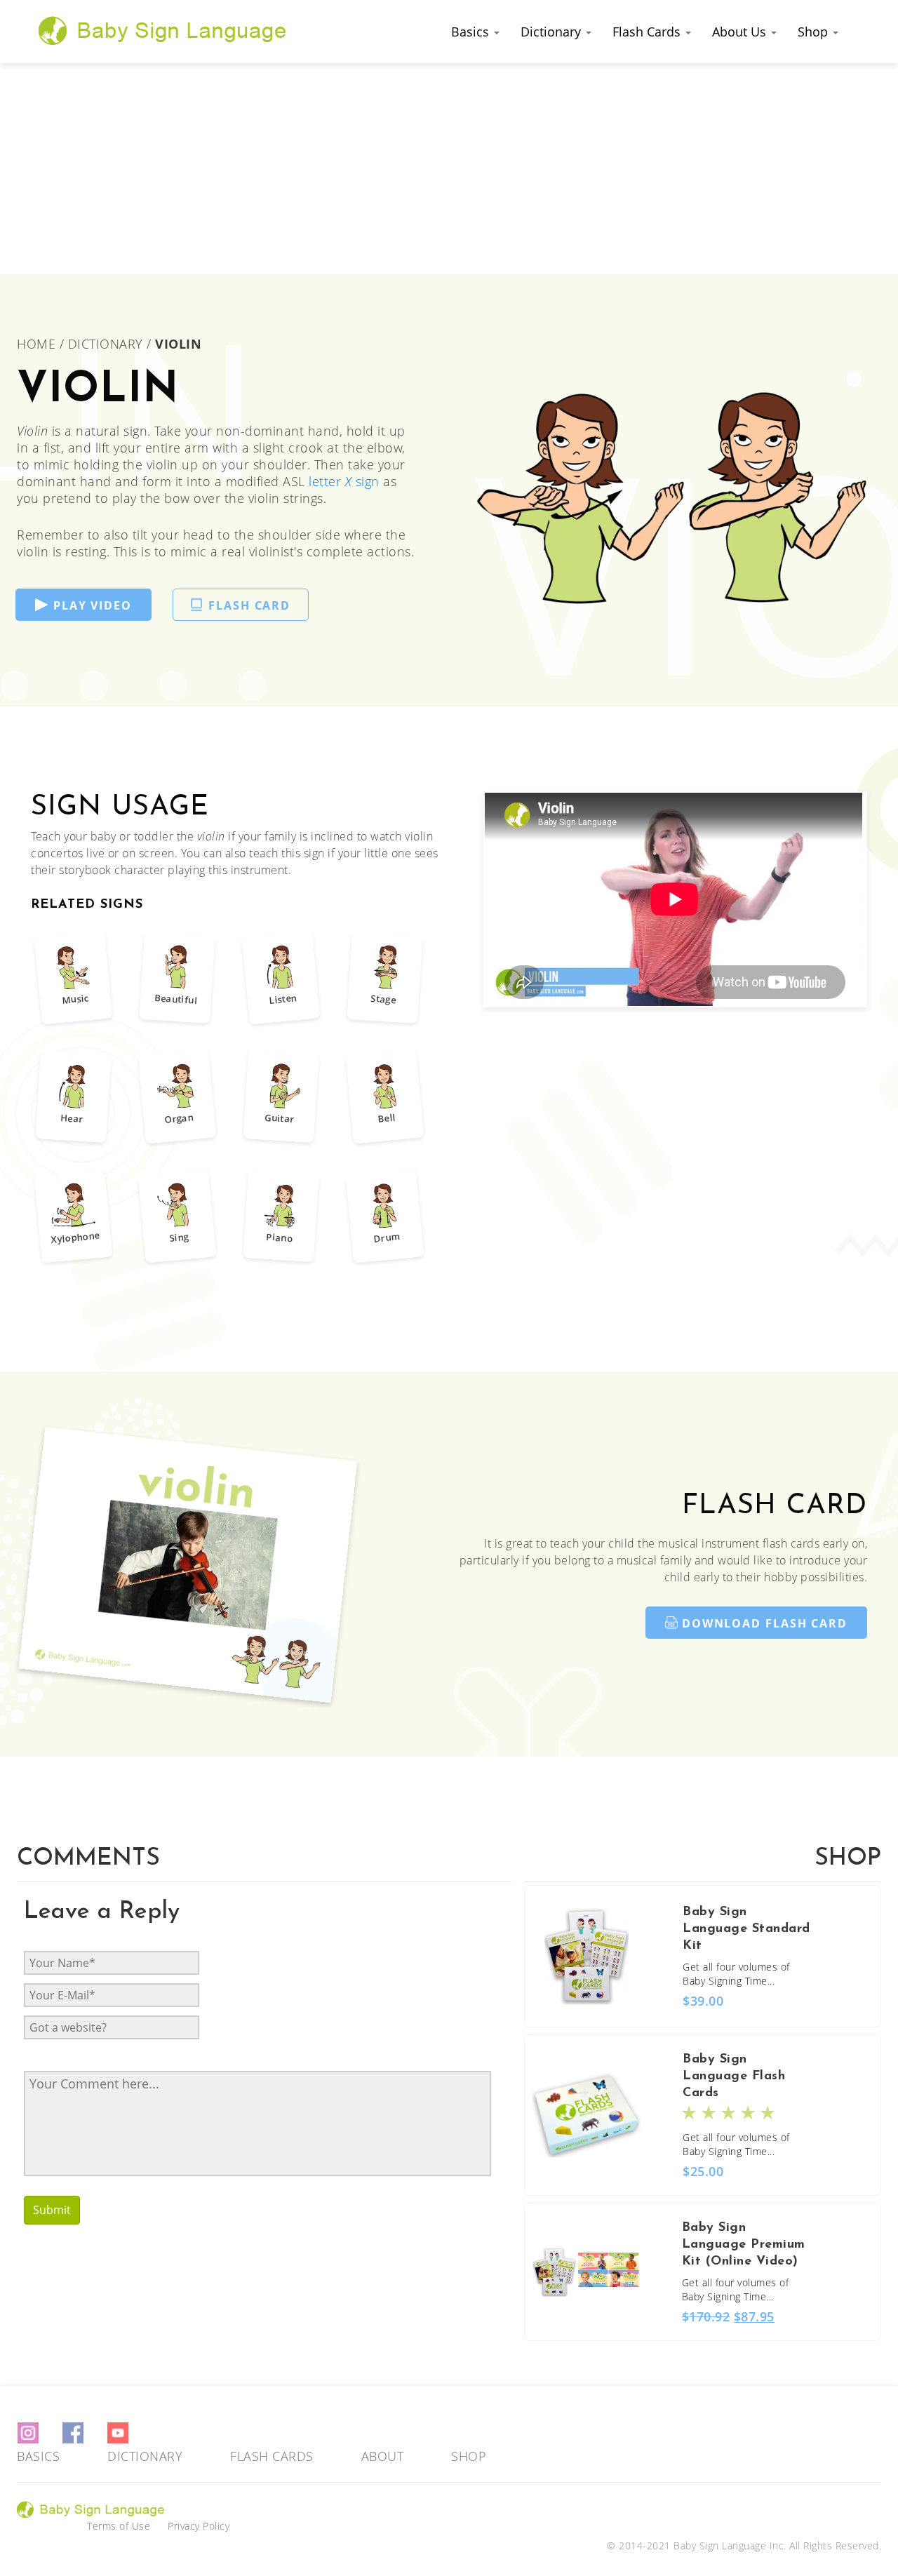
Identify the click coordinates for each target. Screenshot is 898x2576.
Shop (815, 32)
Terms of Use (119, 2526)
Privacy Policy (199, 2526)
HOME (38, 344)
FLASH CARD (249, 605)
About (383, 2456)
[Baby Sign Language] (163, 30)
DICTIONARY (106, 344)
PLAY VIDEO (93, 605)
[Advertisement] (449, 168)
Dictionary (552, 32)
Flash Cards (648, 32)
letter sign (344, 481)
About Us (741, 32)
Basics (472, 32)
